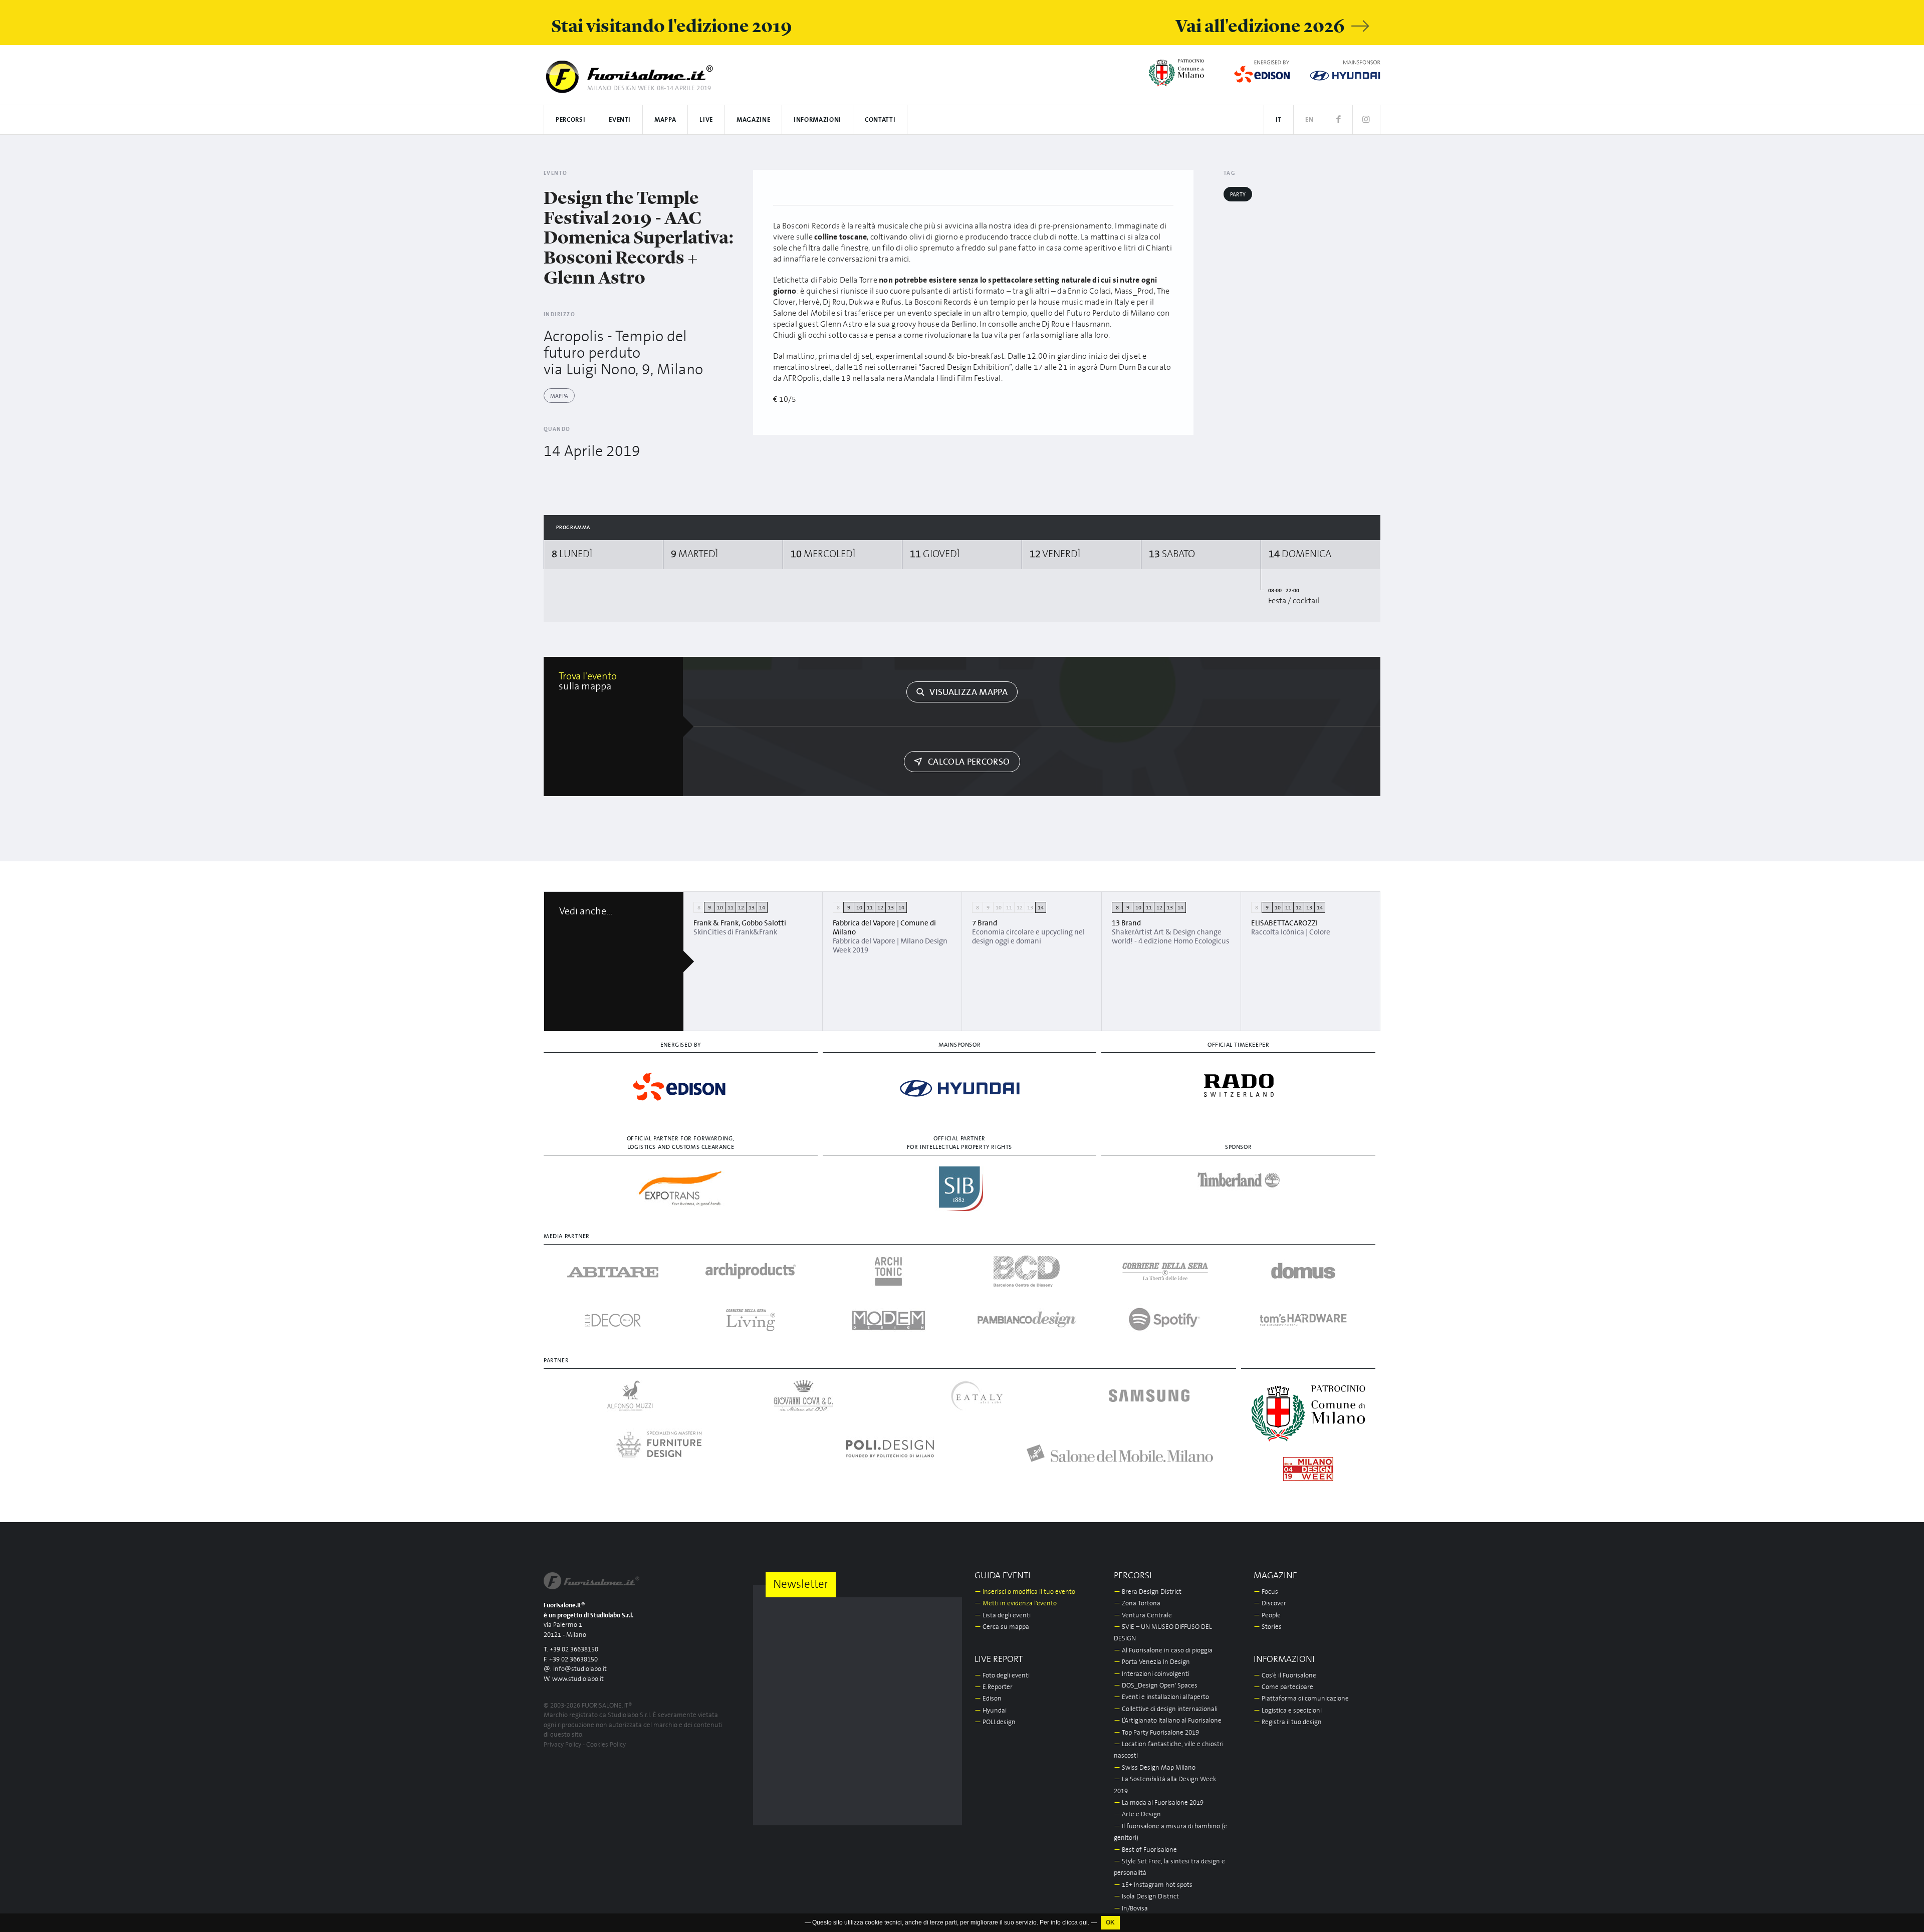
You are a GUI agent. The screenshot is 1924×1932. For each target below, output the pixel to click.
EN (1309, 120)
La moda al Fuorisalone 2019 (1159, 1803)
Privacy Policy (562, 1745)
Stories (1268, 1627)
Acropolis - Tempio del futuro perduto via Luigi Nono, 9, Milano (623, 353)
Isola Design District (1146, 1897)
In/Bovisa (1131, 1909)
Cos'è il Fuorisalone (1285, 1676)
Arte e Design (1137, 1815)
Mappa (665, 120)
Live (706, 120)
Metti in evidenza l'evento (1016, 1604)
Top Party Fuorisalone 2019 (1156, 1733)
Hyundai (991, 1711)
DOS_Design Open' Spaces (1156, 1686)
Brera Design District (1148, 1592)
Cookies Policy (606, 1745)
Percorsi (570, 120)
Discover (1270, 1604)
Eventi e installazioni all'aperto (1161, 1697)
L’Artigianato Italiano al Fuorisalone (1168, 1721)
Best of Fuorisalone (1145, 1850)
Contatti (880, 120)
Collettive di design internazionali (1166, 1709)
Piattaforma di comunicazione (1301, 1699)
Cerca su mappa (1002, 1627)
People (1267, 1616)
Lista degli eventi (1003, 1616)
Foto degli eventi (1002, 1676)
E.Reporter (994, 1687)
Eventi (620, 120)
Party (1238, 195)
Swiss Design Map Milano (1155, 1768)
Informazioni (817, 120)
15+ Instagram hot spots (1153, 1885)
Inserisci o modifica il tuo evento (1025, 1592)
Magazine (753, 120)
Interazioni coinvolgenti (1152, 1674)
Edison (988, 1699)
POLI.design (995, 1722)
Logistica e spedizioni (1288, 1711)
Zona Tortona (1137, 1604)
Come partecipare (1283, 1687)
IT (1279, 120)
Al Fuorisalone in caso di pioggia (1163, 1651)
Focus (1266, 1592)
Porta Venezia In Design (1152, 1662)
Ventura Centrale (1143, 1616)
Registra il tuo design (1288, 1722)
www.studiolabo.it (578, 1679)
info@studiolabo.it (580, 1669)
